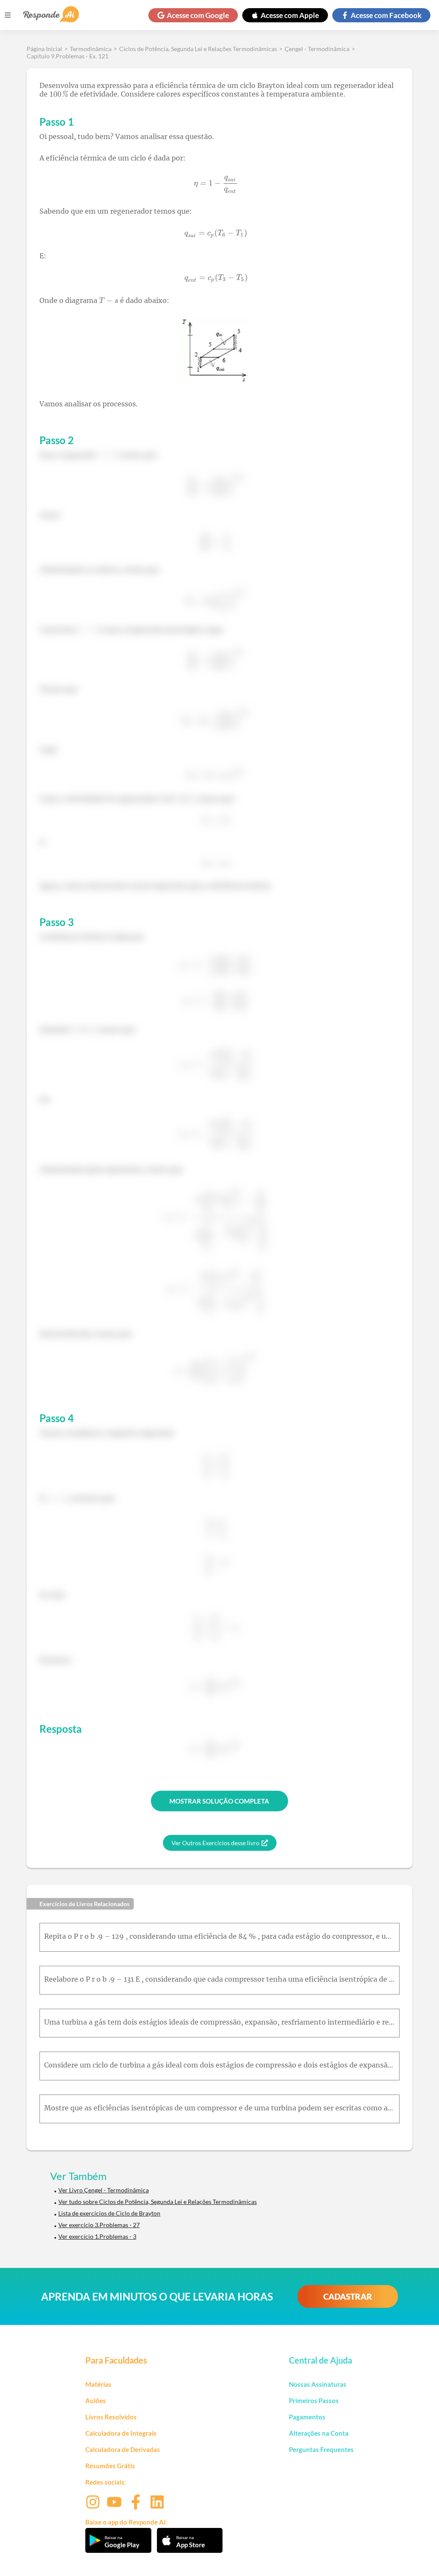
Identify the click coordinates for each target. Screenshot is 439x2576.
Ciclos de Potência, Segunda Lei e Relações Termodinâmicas (198, 49)
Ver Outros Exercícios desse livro (215, 1843)
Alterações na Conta (319, 2433)
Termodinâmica (91, 49)
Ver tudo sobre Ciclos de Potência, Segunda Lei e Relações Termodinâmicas (158, 2202)
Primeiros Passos (314, 2400)
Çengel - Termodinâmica (317, 49)
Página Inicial (44, 49)
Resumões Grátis (110, 2466)
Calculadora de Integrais (121, 2433)
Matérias (98, 2384)
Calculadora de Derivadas (123, 2449)
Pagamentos (307, 2417)
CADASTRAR (348, 2296)
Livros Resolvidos (111, 2417)
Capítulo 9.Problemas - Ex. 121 (68, 56)
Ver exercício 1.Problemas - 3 (97, 2236)
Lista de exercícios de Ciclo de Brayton (109, 2213)
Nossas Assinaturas (318, 2384)
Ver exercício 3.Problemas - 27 (99, 2225)
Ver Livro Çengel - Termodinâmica (104, 2190)
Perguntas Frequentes (321, 2449)
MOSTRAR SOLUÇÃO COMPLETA (219, 1801)
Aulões (96, 2400)
